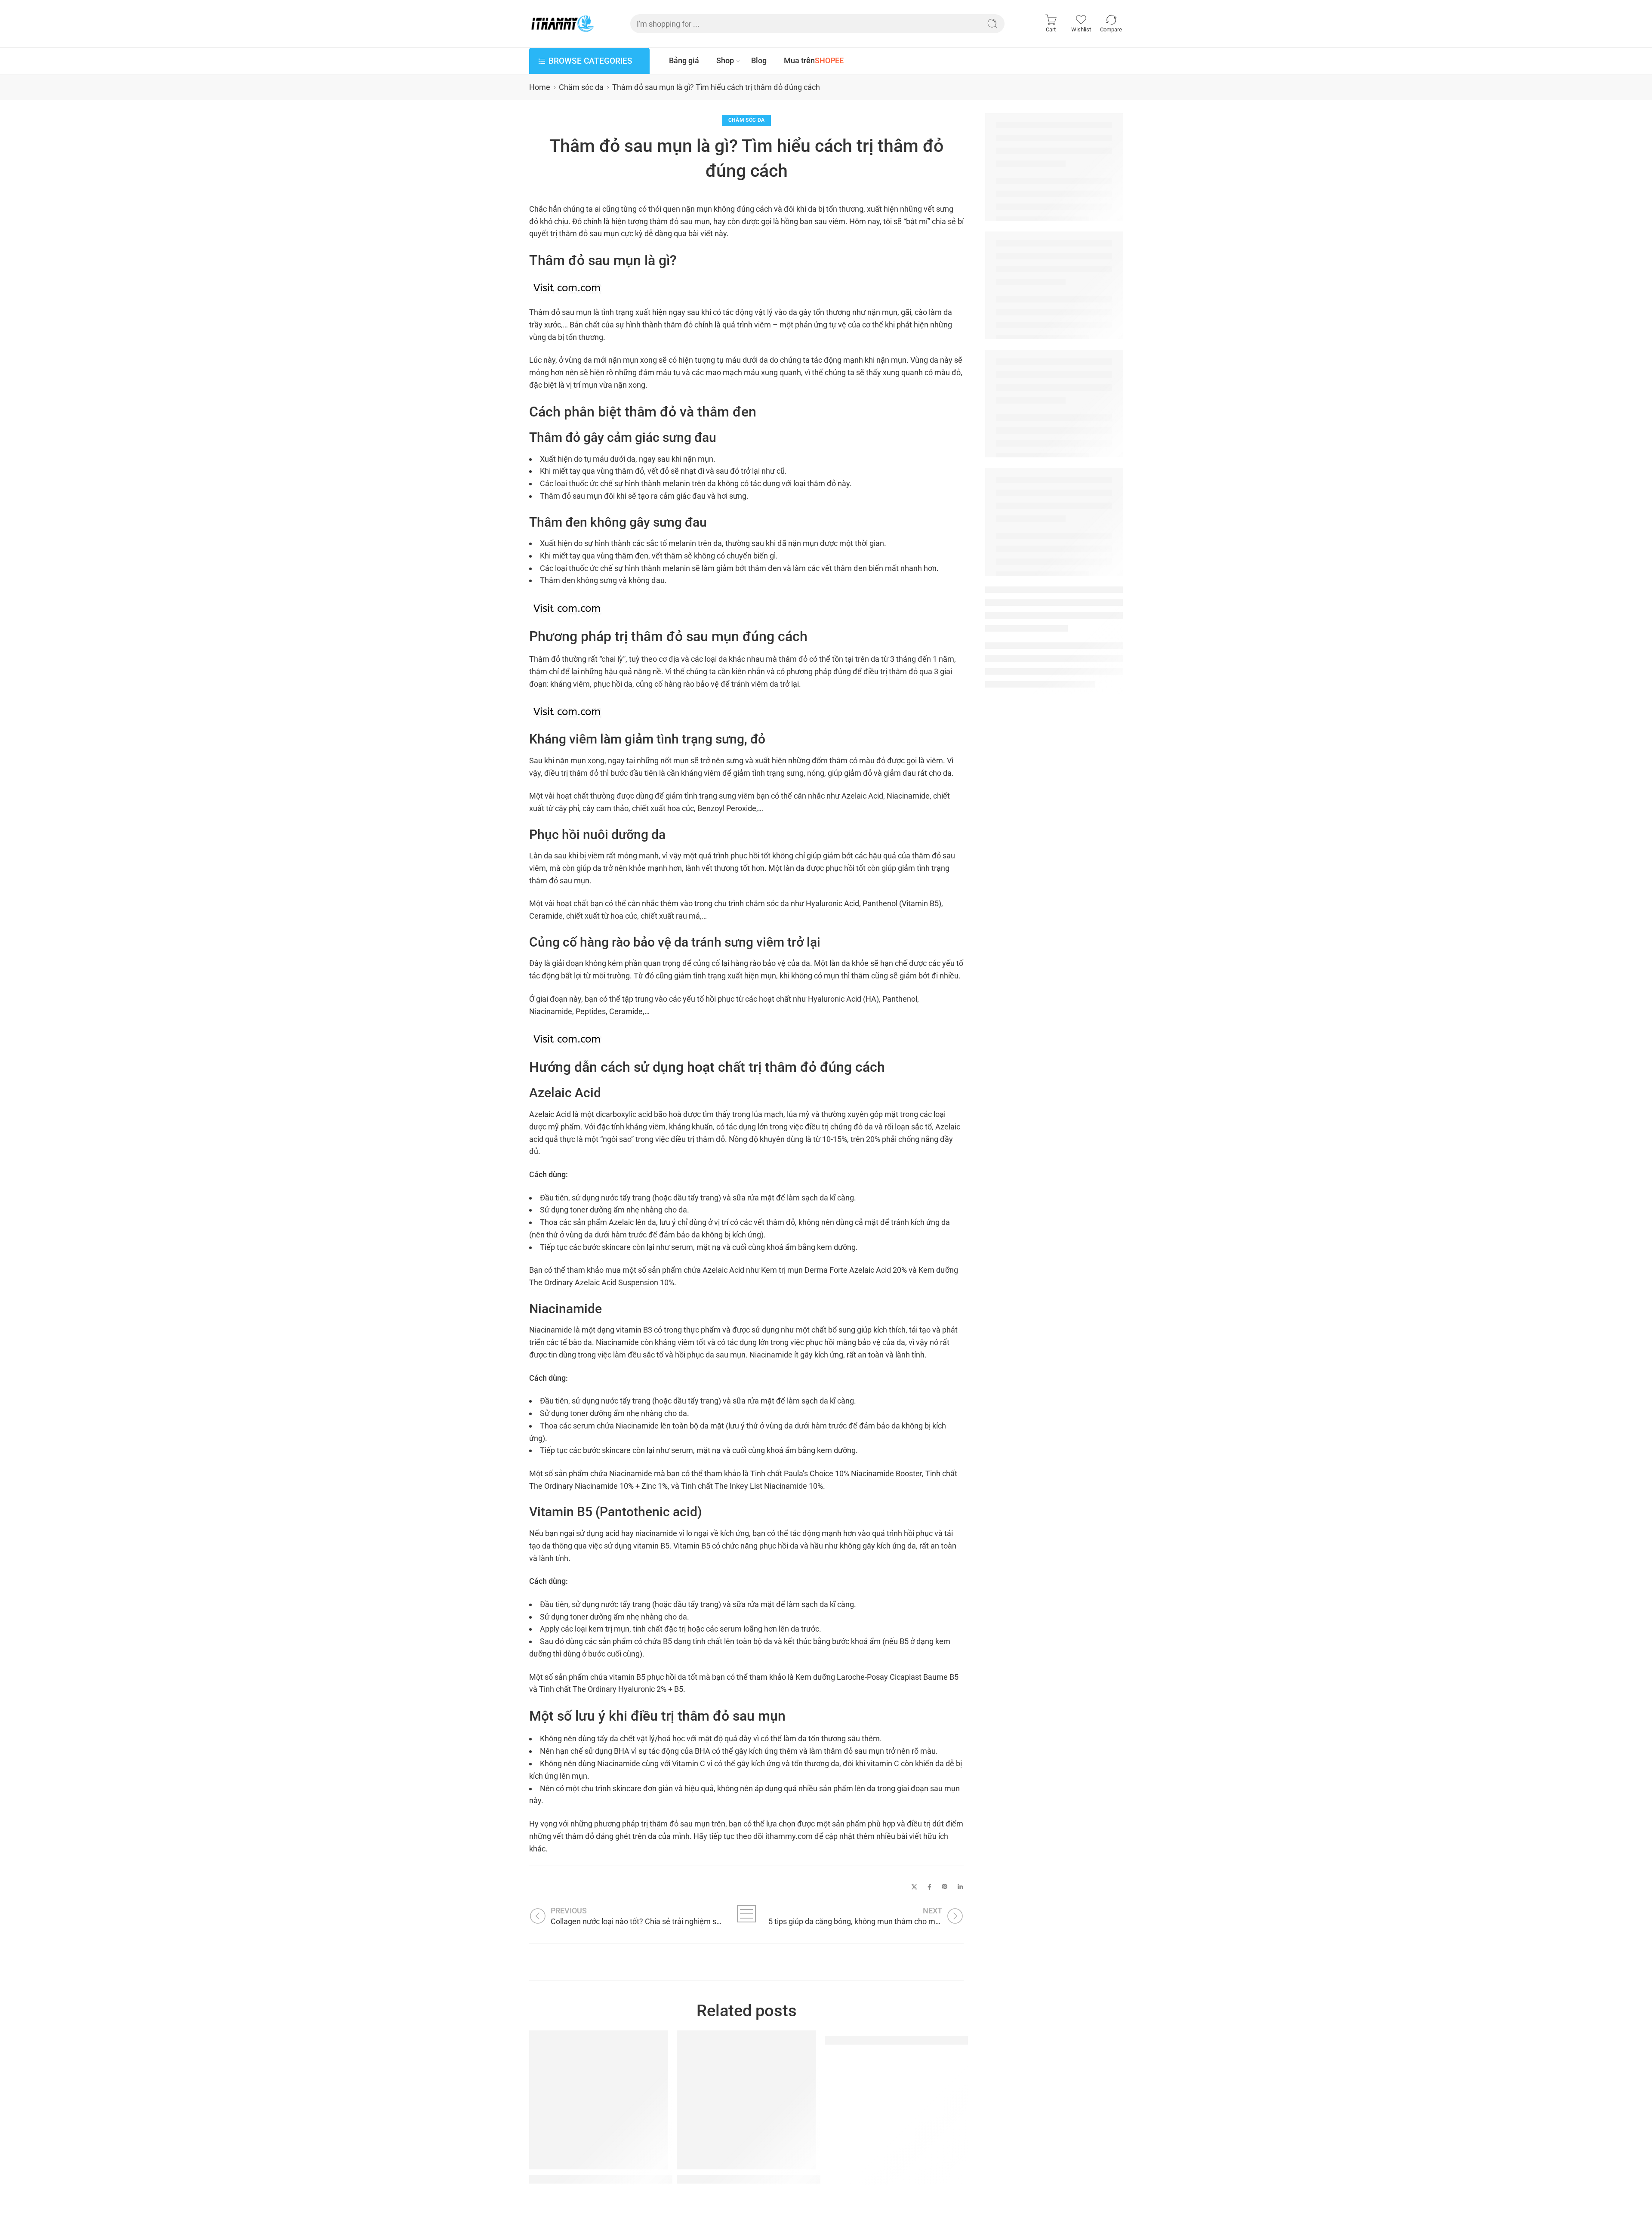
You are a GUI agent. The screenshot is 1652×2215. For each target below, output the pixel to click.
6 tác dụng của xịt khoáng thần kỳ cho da (761, 2179)
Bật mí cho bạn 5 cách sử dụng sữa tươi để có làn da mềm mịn (954, 2040)
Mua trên (814, 60)
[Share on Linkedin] (960, 1887)
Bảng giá (684, 60)
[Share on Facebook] (929, 1887)
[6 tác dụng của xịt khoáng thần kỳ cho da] (746, 2100)
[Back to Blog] (747, 1914)
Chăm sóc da (581, 87)
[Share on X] (914, 1887)
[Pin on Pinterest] (945, 1887)
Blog (759, 60)
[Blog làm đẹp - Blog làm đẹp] (562, 24)
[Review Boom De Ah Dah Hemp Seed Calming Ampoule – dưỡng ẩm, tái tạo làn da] (599, 2100)
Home (540, 87)
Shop (725, 60)
